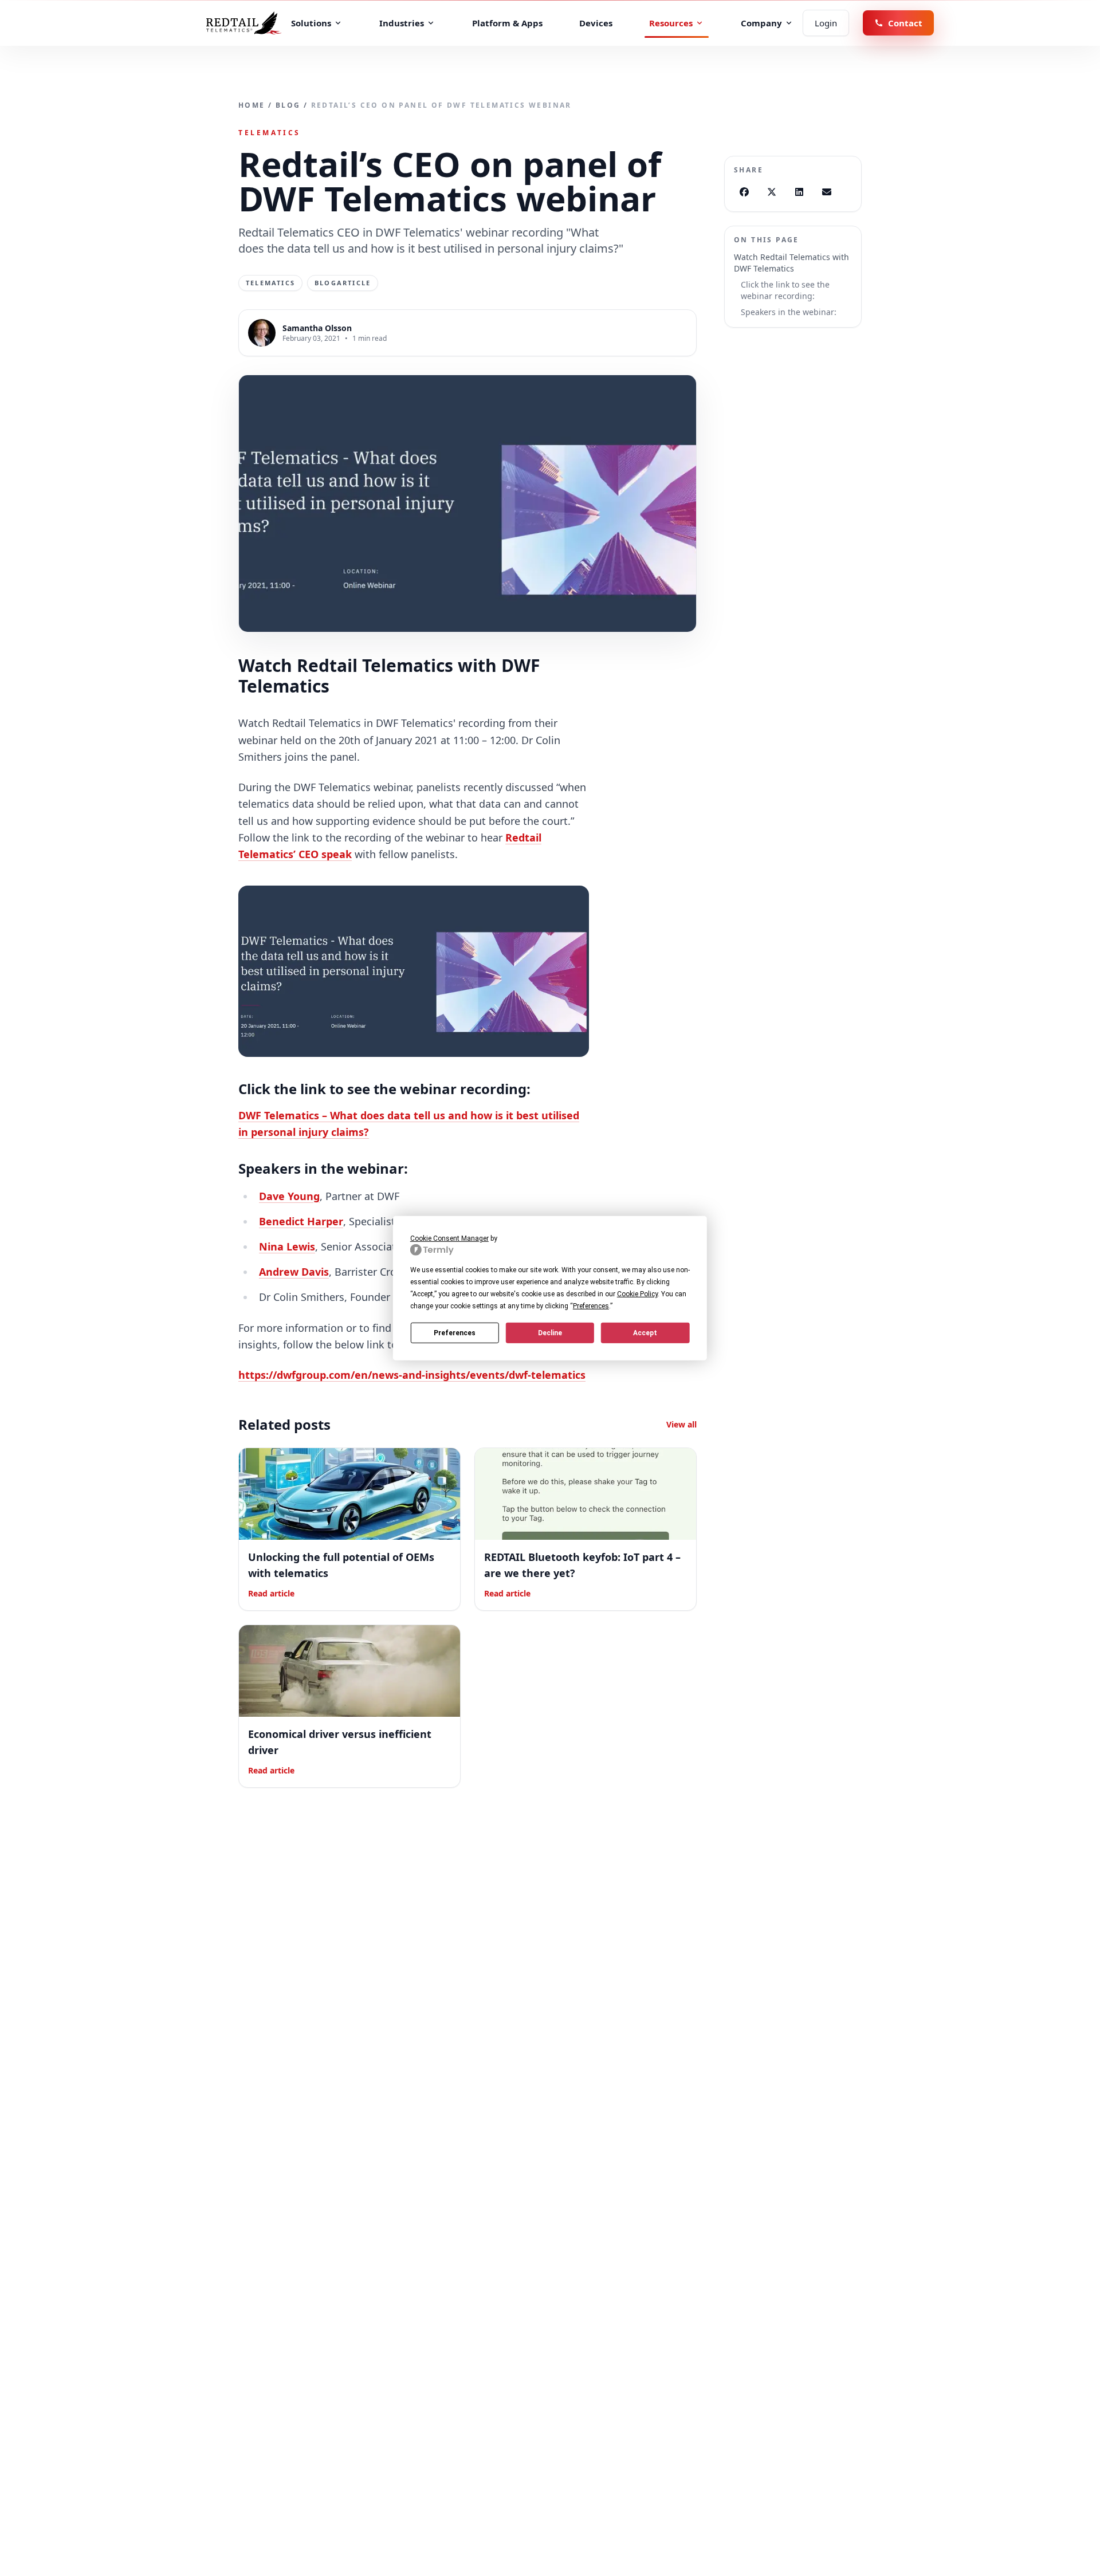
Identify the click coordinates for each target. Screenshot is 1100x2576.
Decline (550, 1332)
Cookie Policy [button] (637, 1294)
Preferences (455, 1332)
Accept (645, 1332)
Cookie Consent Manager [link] (449, 1238)
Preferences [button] (591, 1306)
